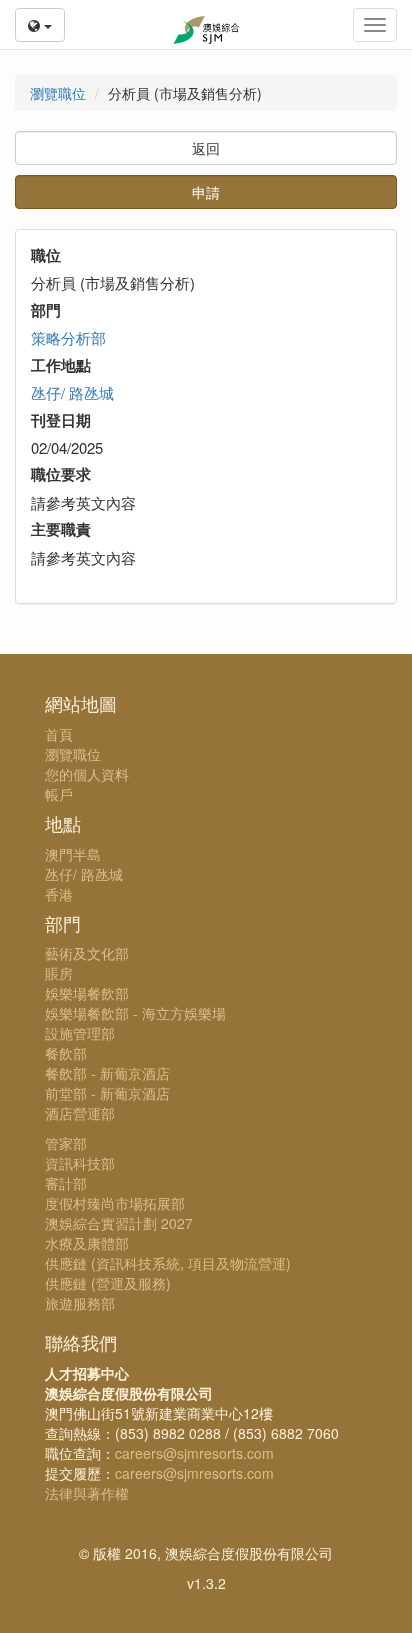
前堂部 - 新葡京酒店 (107, 1093)
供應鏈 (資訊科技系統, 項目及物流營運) (168, 1263)
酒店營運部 (80, 1113)
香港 (59, 894)
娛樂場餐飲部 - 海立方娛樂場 (135, 1013)
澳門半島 (73, 854)
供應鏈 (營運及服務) (108, 1283)
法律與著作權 (87, 1493)
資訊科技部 (80, 1163)
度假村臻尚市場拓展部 (115, 1203)
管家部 (66, 1143)
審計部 (66, 1183)
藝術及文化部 (87, 953)
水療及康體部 (87, 1243)
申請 (206, 192)
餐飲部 (66, 1053)
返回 (206, 148)
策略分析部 (68, 337)
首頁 (59, 734)
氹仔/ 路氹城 (72, 392)
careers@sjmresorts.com (194, 1453)
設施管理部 (80, 1033)
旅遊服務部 (80, 1303)
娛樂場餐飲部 (87, 993)
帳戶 (59, 794)
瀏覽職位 (58, 93)
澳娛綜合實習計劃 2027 (119, 1223)
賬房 (59, 973)
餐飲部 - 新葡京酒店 (107, 1073)
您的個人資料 (87, 774)
